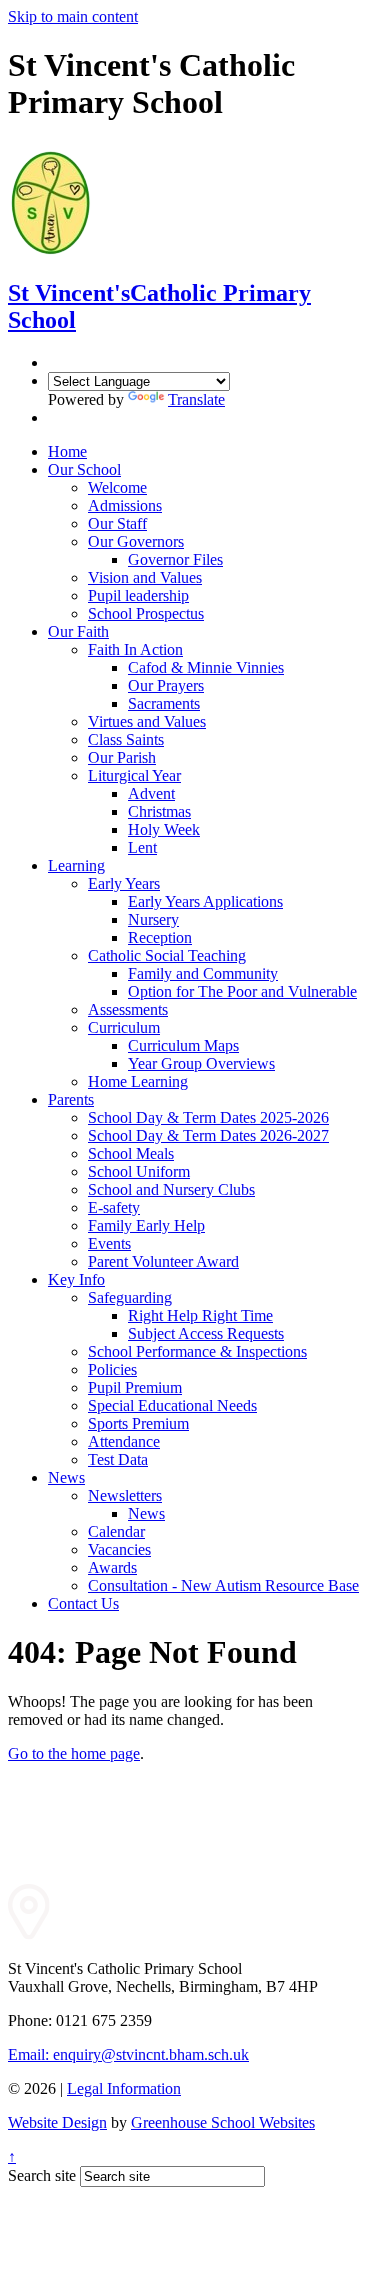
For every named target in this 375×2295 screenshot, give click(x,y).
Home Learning (138, 1081)
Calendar (116, 1531)
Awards (112, 1567)
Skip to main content (73, 16)
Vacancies (119, 1549)
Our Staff (117, 523)
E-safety (114, 1207)
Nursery (153, 919)
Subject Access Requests (206, 1333)
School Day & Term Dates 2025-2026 (208, 1117)
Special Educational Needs (172, 1405)
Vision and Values (145, 577)
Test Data (118, 1459)
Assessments (128, 1009)
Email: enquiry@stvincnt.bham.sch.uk (128, 2054)
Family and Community (203, 973)
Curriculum (124, 1027)
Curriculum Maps (183, 1045)
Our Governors (136, 541)
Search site (42, 2175)
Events (109, 1243)
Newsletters (125, 1495)
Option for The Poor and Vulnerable (242, 991)
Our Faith (78, 631)
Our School (84, 469)
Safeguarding (130, 1297)
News (66, 1477)
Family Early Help (146, 1225)
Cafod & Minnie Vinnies (206, 667)
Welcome (117, 487)
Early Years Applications (205, 901)
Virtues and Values (147, 721)
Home (67, 451)
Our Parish (122, 757)
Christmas (159, 811)
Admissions (125, 505)
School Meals (131, 1153)
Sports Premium (138, 1423)
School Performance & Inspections (197, 1351)
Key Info (76, 1279)
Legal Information (124, 2088)
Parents (71, 1099)
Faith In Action (135, 649)
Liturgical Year (134, 775)
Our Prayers (166, 685)
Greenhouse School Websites (223, 2122)
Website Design (57, 2122)
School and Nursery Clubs (171, 1189)
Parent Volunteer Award (163, 1261)
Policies (112, 1369)
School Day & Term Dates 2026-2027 (208, 1135)
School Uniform (139, 1171)
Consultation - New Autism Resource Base (223, 1585)
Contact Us (83, 1603)
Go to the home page (74, 1753)
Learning (76, 865)
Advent (151, 793)
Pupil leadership (138, 595)
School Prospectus (146, 613)
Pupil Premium (135, 1387)
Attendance (124, 1441)
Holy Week (164, 829)
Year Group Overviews (201, 1063)
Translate (196, 399)
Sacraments (164, 703)
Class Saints (126, 739)
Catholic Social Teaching (167, 955)
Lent (142, 847)
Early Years (124, 883)
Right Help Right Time (200, 1315)
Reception (160, 937)
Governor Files (175, 559)
